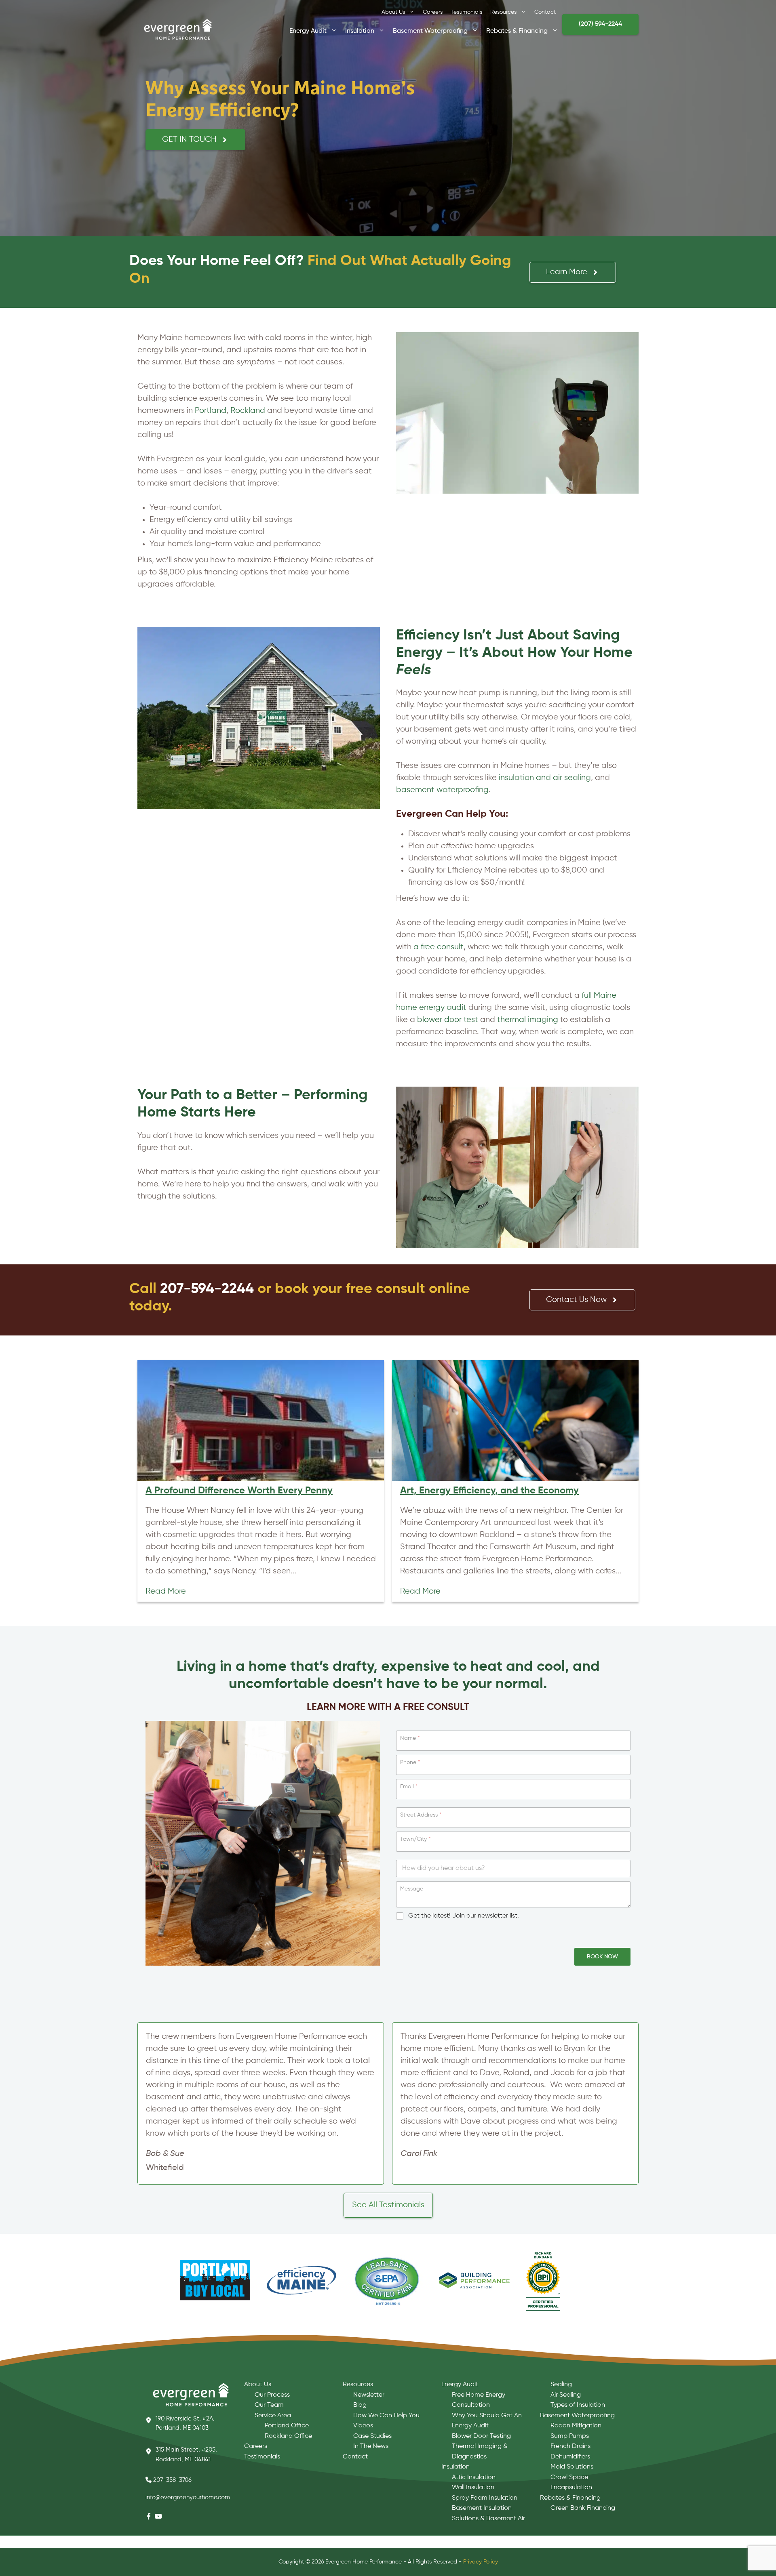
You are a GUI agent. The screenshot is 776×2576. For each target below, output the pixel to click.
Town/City (415, 1839)
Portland (211, 411)
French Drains (570, 2446)
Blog (360, 2405)
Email (409, 1787)
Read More (166, 1591)
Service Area (273, 2416)
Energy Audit (308, 30)
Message (412, 1889)
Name (410, 1738)
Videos (363, 2426)
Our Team (269, 2405)
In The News (371, 2446)
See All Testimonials (388, 2205)
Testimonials (466, 12)
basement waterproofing (442, 790)
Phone (410, 1762)
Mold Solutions (572, 2467)
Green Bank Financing (583, 2508)
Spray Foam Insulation (485, 2498)
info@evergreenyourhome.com (188, 2497)
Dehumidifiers (570, 2457)
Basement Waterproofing (430, 30)
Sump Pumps (570, 2436)
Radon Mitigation (576, 2426)
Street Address (421, 1815)
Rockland (248, 411)
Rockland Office (288, 2436)
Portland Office (287, 2426)
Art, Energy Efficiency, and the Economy (489, 1491)
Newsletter (369, 2395)
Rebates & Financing (517, 30)
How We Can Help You (386, 2416)
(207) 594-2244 (600, 24)
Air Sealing (566, 2395)
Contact (545, 12)
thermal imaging (528, 1020)
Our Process (272, 2395)
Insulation (360, 30)
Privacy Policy (481, 2562)
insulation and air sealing (545, 778)
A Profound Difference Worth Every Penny (239, 1491)
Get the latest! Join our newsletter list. (464, 1916)
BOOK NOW (602, 1957)
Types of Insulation (578, 2405)
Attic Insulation (474, 2477)
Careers (433, 12)
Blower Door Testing (481, 2436)
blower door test (448, 1020)
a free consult (439, 947)
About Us (393, 12)
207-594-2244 (207, 1289)
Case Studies (372, 2436)
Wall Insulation (473, 2488)
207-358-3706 (172, 2480)
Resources (503, 12)
